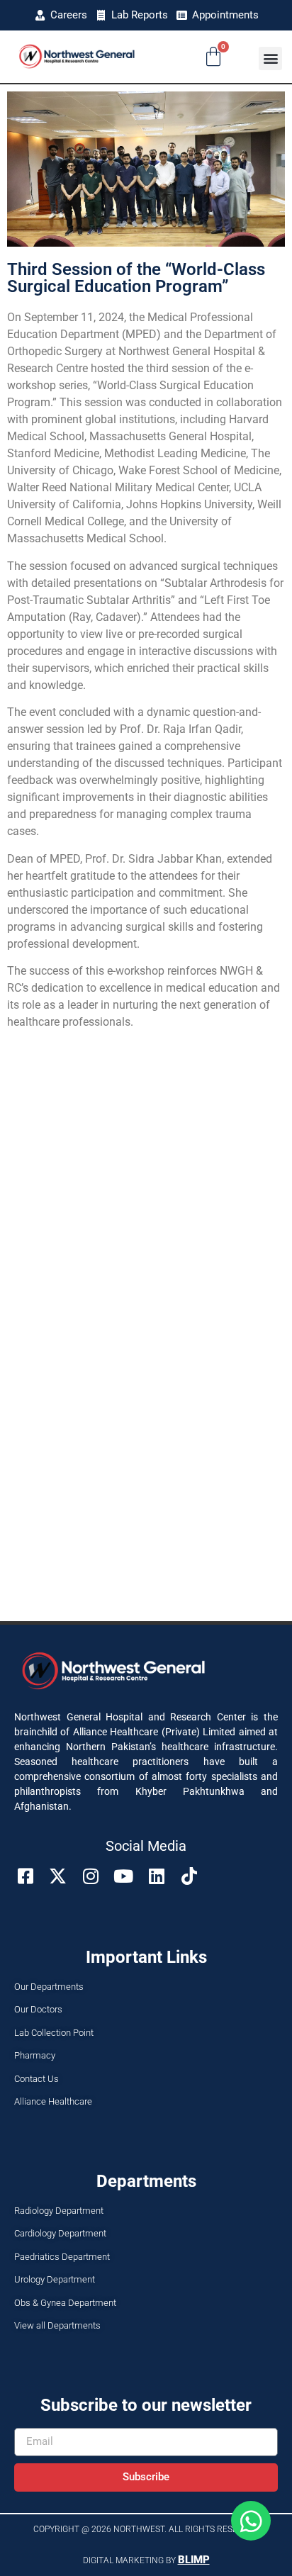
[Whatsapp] (251, 2521)
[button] (270, 58)
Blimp (194, 2560)
